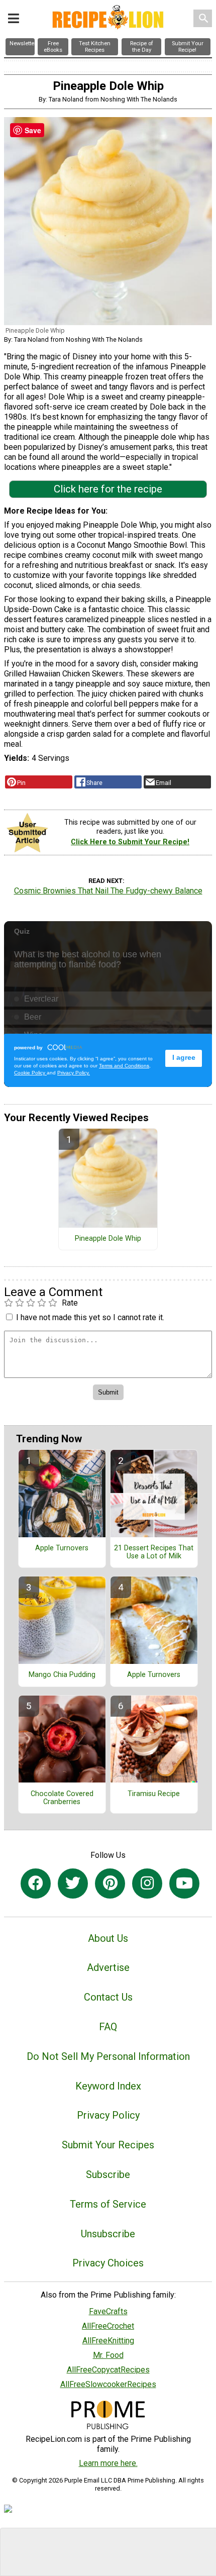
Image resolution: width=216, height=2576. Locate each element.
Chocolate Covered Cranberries (62, 1798)
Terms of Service (108, 2204)
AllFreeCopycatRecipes (108, 2370)
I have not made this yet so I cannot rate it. (90, 1317)
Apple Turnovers (62, 1548)
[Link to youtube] (184, 1884)
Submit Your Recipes (108, 2145)
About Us (108, 1938)
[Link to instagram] (147, 1884)
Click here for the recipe (108, 489)
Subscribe (108, 2174)
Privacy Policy (108, 2115)
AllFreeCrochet (108, 2326)
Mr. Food (108, 2355)
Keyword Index (108, 2086)
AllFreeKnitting (108, 2341)
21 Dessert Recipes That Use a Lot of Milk (154, 1552)
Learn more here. (108, 2463)
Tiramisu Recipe (154, 1794)
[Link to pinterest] (110, 1884)
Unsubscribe (108, 2234)
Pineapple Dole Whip (108, 1239)
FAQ (108, 2027)
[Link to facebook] (36, 1884)
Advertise (108, 1967)
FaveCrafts (108, 2311)
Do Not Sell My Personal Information (108, 2056)
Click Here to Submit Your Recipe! (130, 842)
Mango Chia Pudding (62, 1675)
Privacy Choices (108, 2263)
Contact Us (108, 1997)
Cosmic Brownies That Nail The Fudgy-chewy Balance (108, 891)
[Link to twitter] (73, 1884)
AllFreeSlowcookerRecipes (108, 2384)
